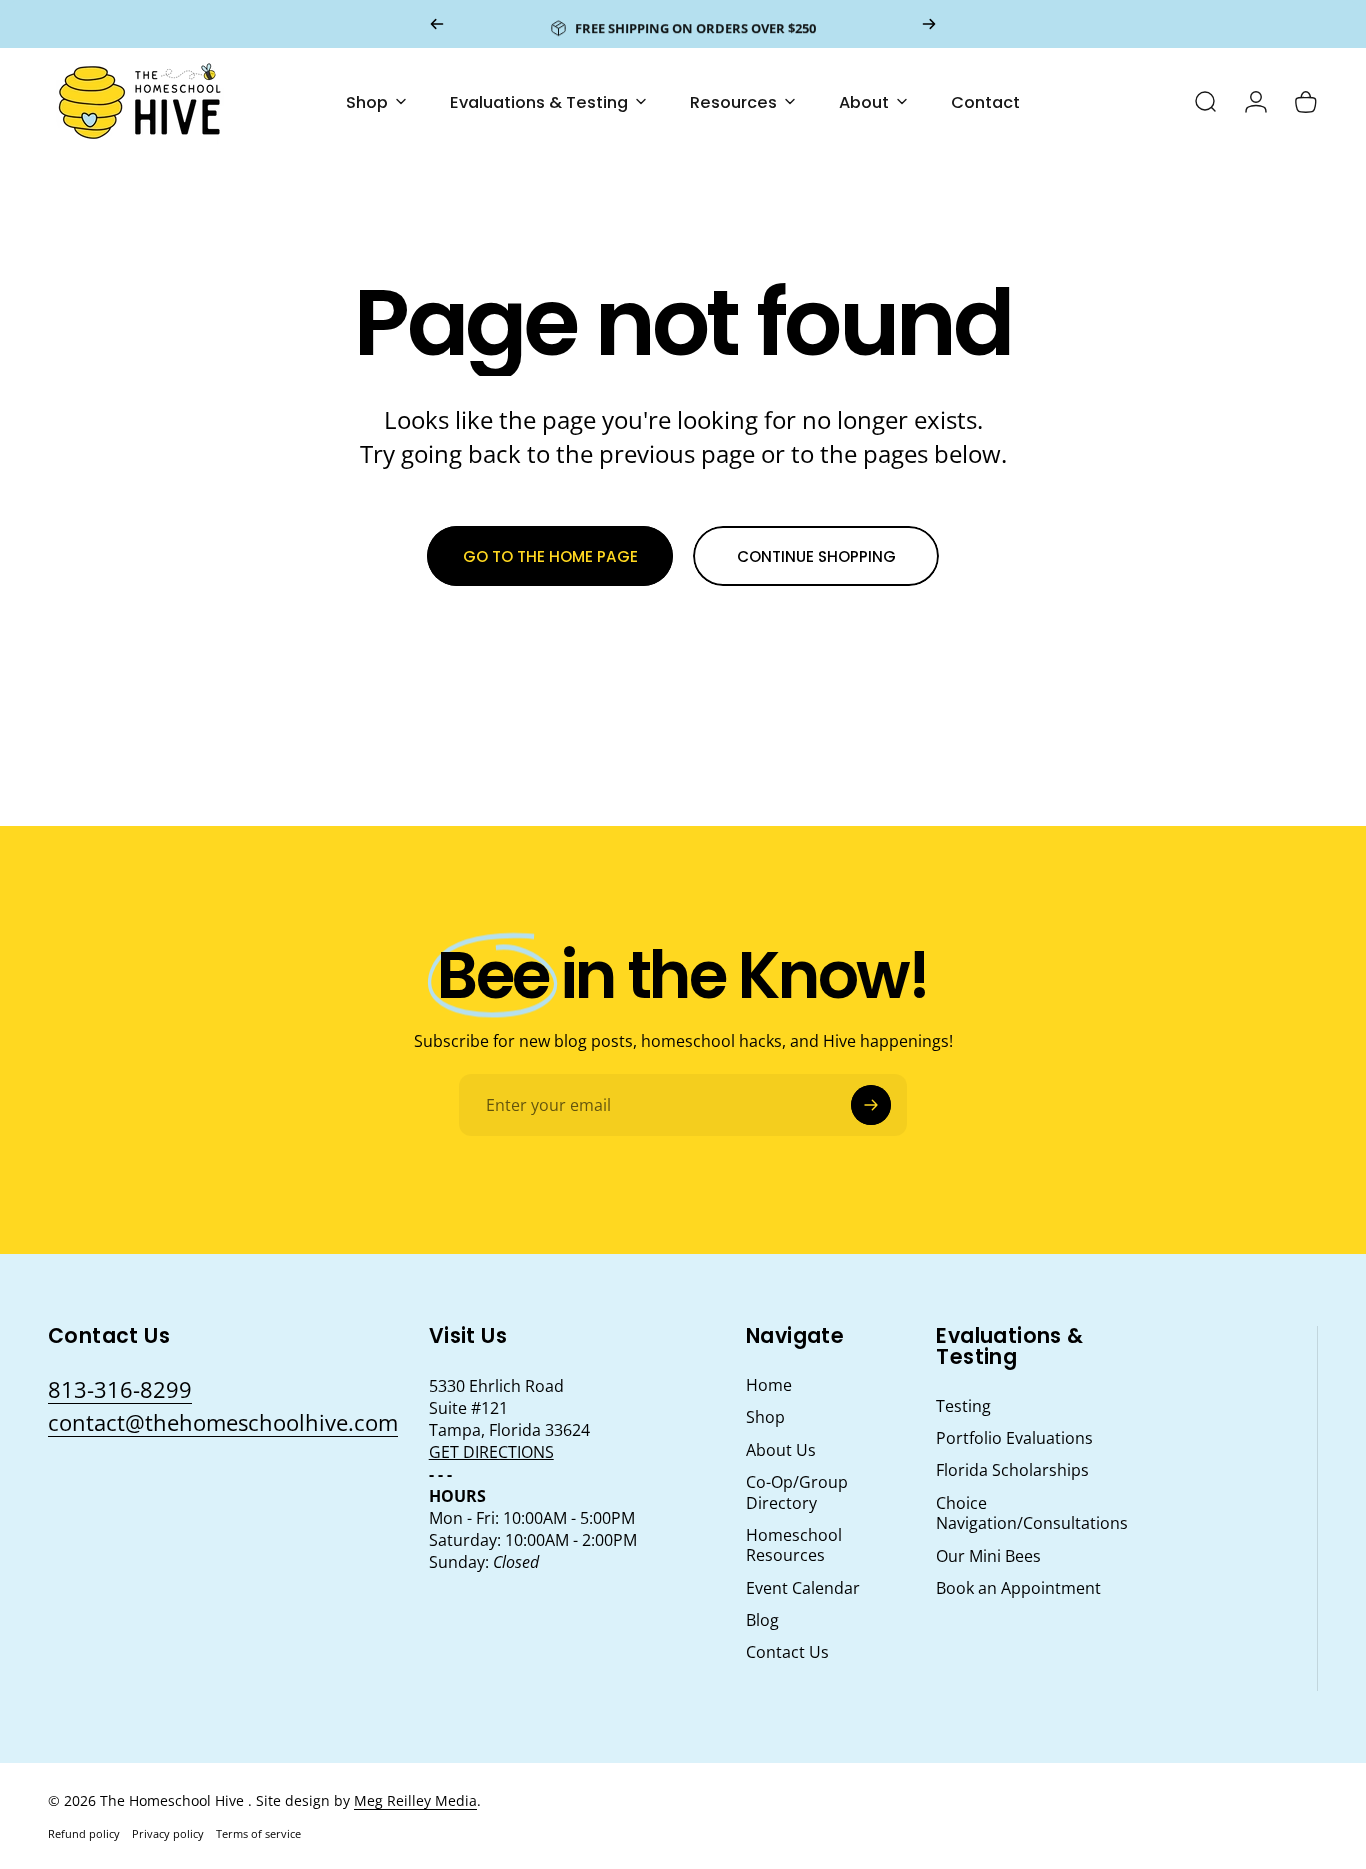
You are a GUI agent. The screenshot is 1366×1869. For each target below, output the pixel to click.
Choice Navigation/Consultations (1032, 1513)
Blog (762, 1620)
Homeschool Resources (794, 1545)
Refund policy (84, 1833)
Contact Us (787, 1652)
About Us (781, 1450)
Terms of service (258, 1833)
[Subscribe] (871, 1105)
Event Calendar (803, 1588)
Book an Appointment (1018, 1588)
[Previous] (437, 24)
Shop (765, 1417)
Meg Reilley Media (415, 1800)
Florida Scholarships (1012, 1470)
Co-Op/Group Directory (797, 1492)
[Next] (929, 24)
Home (769, 1385)
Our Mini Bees (988, 1556)
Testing (963, 1406)
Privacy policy (168, 1833)
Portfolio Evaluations (1014, 1438)
